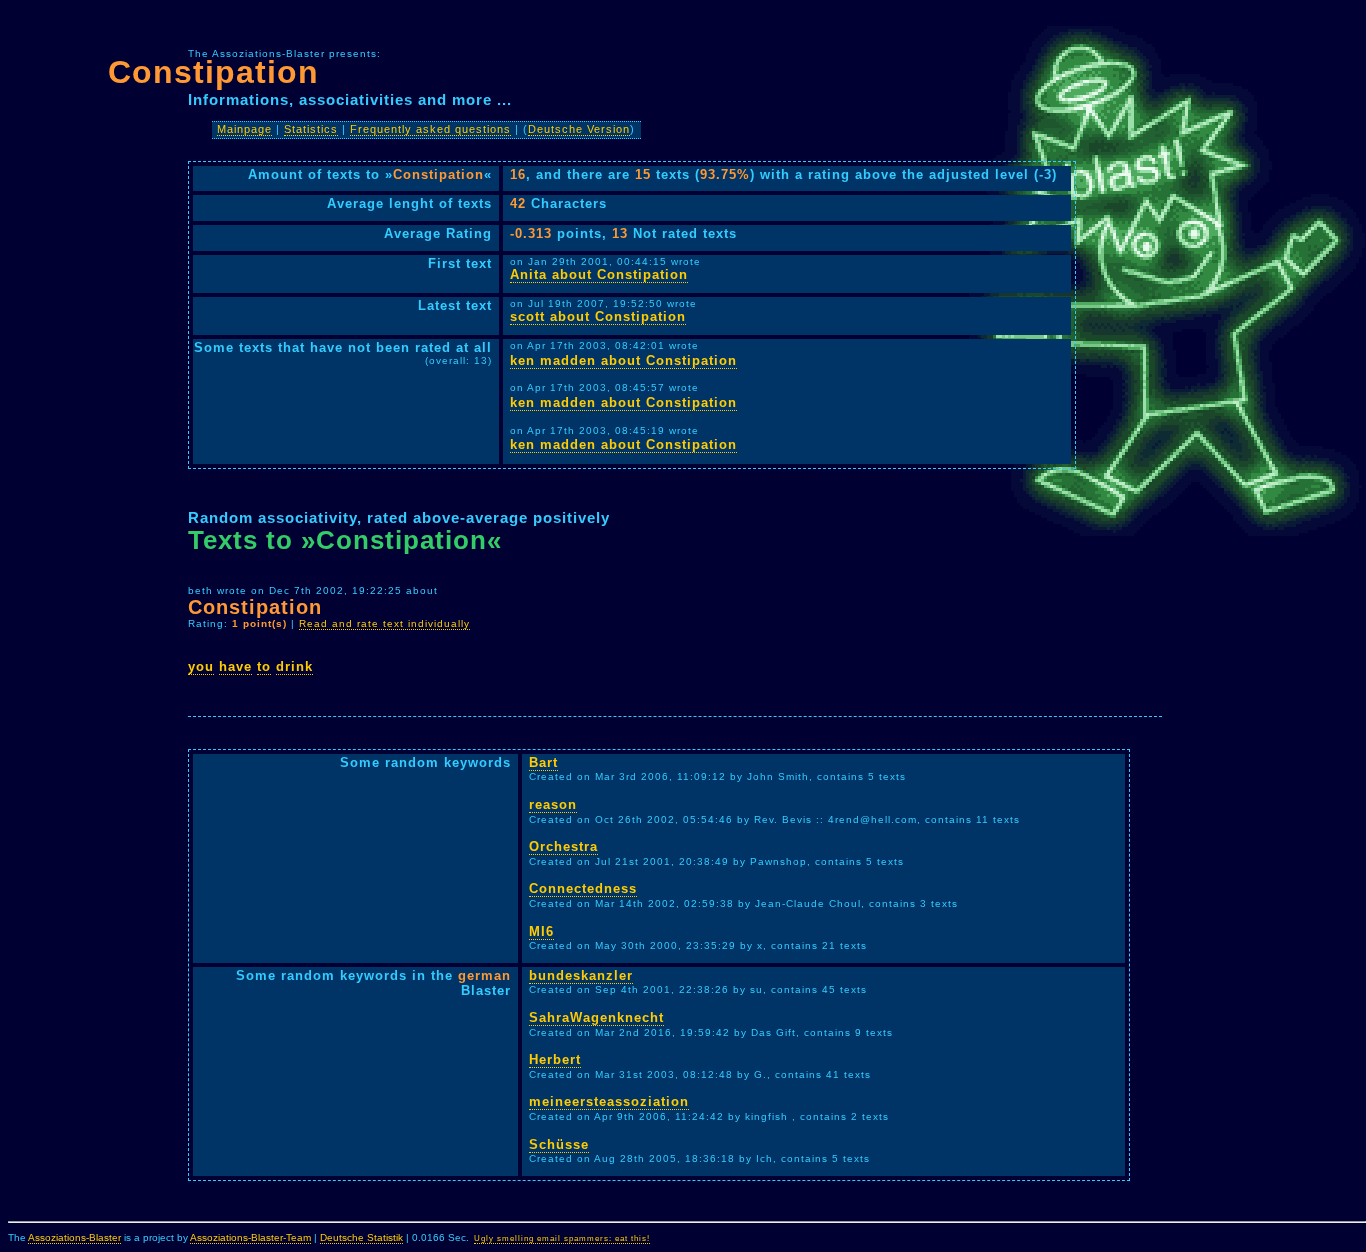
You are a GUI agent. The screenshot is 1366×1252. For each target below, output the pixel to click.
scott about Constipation (598, 316)
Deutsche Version (579, 129)
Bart (543, 762)
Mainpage (244, 129)
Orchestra (563, 846)
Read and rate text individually (384, 623)
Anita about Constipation (599, 274)
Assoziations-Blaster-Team (250, 1237)
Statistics (311, 129)
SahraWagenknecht (596, 1017)
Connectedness (583, 888)
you (201, 666)
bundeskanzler (581, 975)
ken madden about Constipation (623, 360)
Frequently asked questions (430, 129)
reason (553, 804)
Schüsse (559, 1144)
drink (294, 666)
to (264, 666)
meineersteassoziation (609, 1101)
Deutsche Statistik (361, 1237)
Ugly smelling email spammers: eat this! (562, 1238)
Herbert (555, 1059)
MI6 (541, 931)
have (235, 666)
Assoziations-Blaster (74, 1237)
